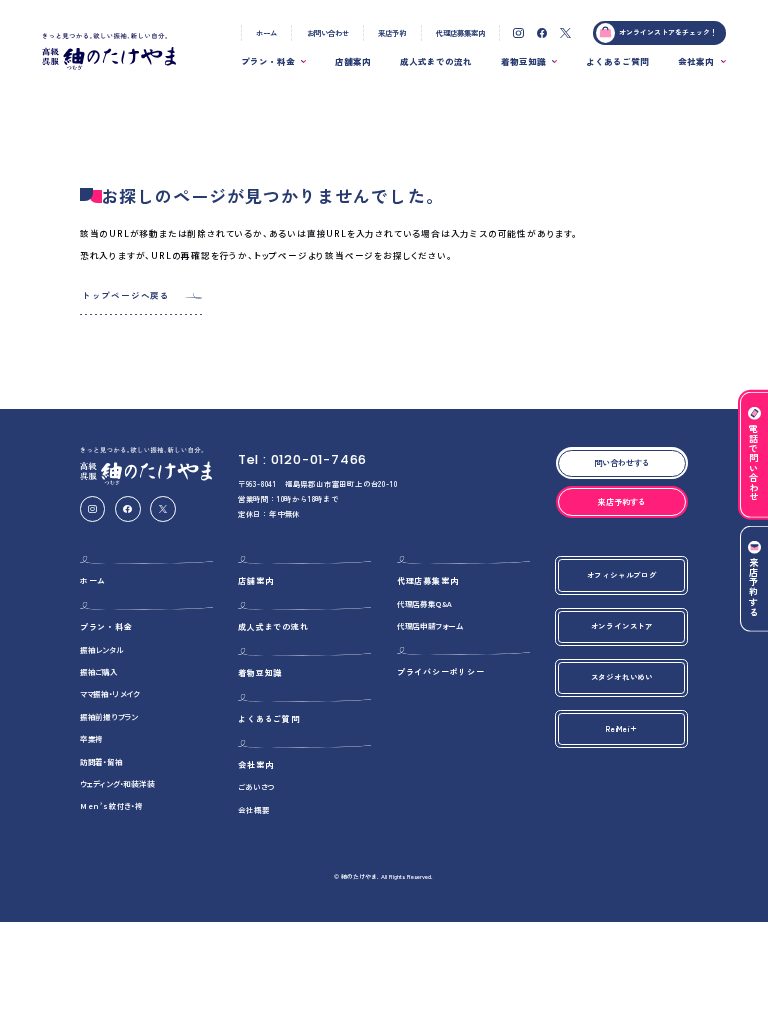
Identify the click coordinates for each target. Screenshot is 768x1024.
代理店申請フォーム (430, 625)
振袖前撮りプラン (109, 716)
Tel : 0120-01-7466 (302, 459)
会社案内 (696, 61)
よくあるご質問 (617, 61)
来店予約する (754, 587)
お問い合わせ (328, 32)
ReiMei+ (622, 728)
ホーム (266, 32)
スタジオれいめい (622, 676)
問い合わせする (622, 462)
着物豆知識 (523, 61)
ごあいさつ (256, 786)
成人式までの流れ (436, 61)
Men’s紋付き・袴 (111, 805)
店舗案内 (353, 61)
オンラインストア (622, 625)
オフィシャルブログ (622, 574)
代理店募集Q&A (425, 603)
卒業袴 (91, 738)
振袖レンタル (102, 649)
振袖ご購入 (99, 671)
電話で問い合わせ (754, 463)
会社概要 (253, 809)
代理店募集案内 (460, 32)
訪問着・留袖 (101, 761)
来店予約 (392, 32)
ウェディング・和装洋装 (117, 783)
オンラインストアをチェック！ (668, 32)
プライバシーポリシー (441, 671)
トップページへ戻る (126, 295)
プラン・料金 (268, 61)
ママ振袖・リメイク (110, 693)
